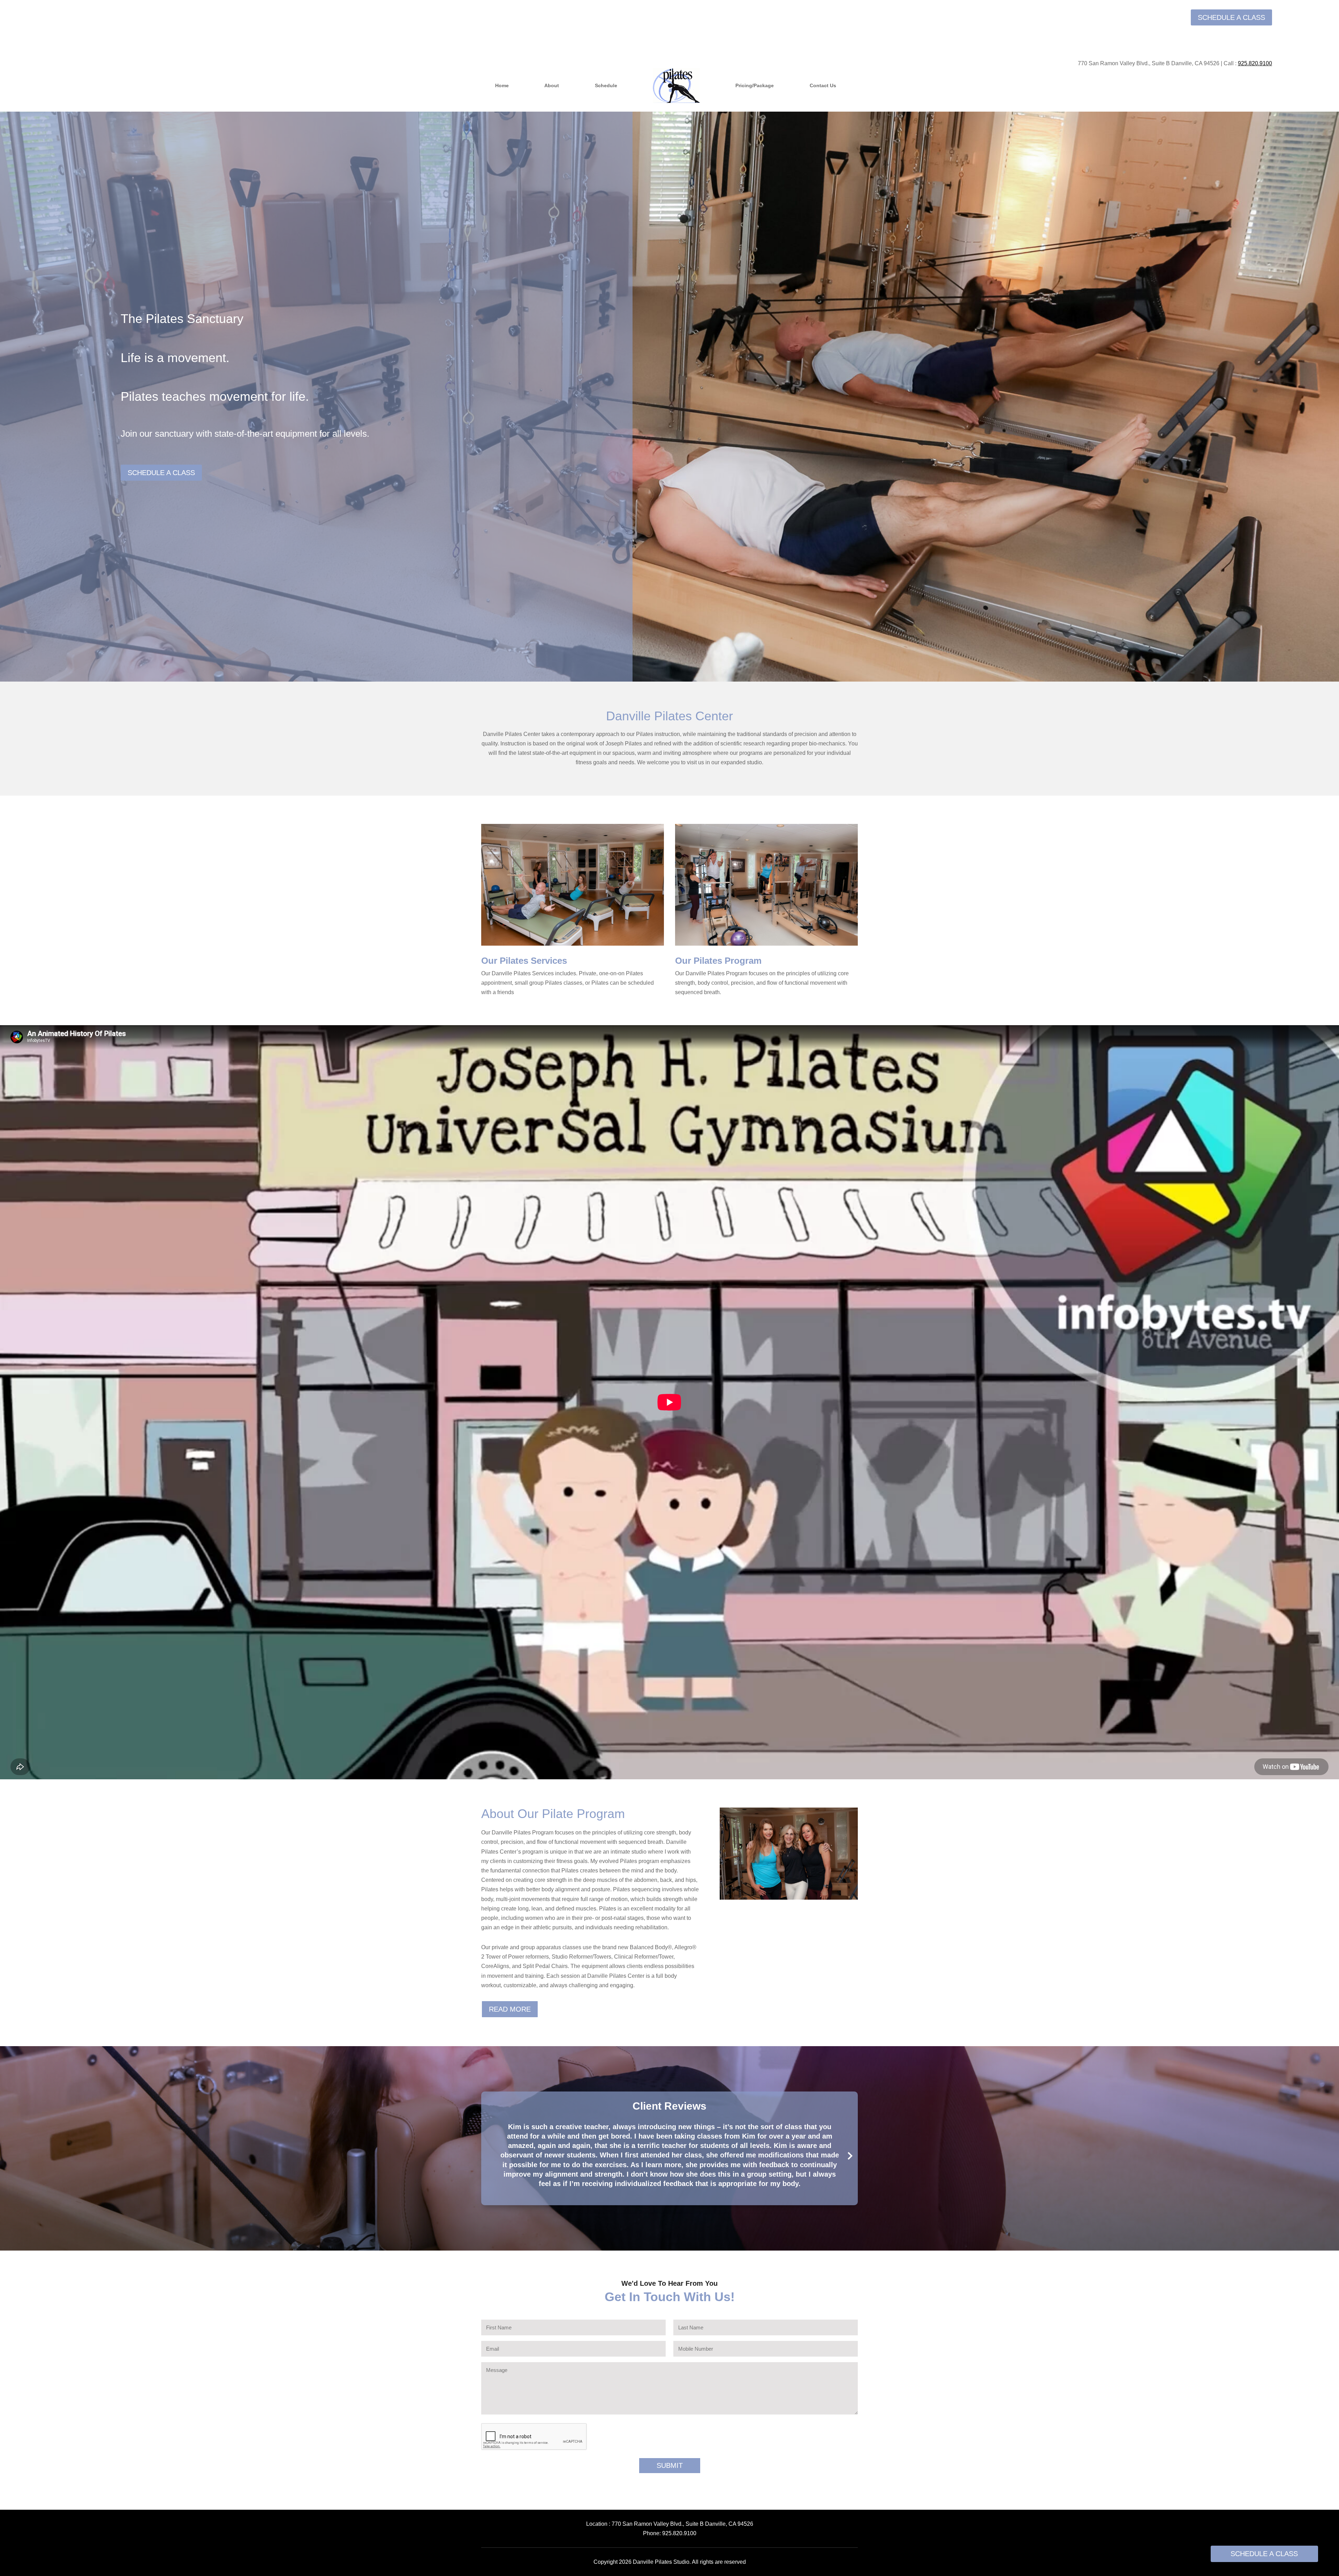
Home (502, 85)
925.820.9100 (679, 2533)
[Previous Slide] (489, 2155)
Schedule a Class (1231, 17)
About (552, 85)
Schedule (606, 85)
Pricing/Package (755, 85)
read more (510, 2009)
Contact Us (823, 85)
